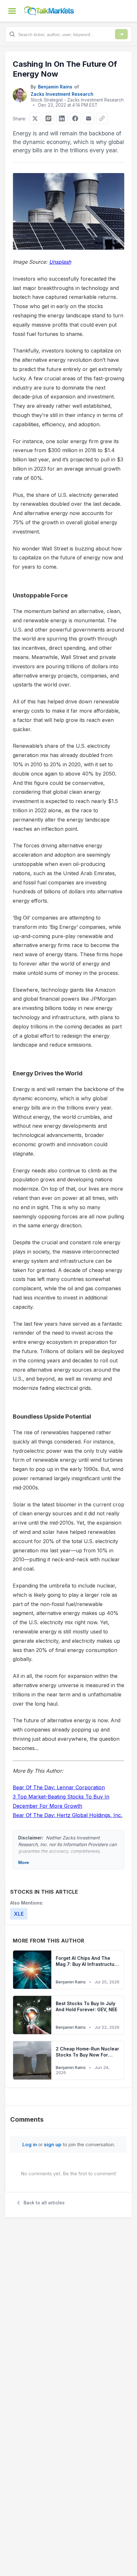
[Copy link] (102, 118)
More (24, 1862)
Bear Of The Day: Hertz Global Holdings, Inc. (68, 1815)
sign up (53, 2144)
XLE (19, 1914)
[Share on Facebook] (75, 118)
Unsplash (60, 262)
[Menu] (12, 11)
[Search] (121, 34)
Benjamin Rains (55, 87)
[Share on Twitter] (35, 118)
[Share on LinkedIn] (62, 118)
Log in (30, 2144)
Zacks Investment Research (62, 94)
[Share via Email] (89, 118)
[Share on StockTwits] (48, 118)
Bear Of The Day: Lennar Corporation (59, 1787)
